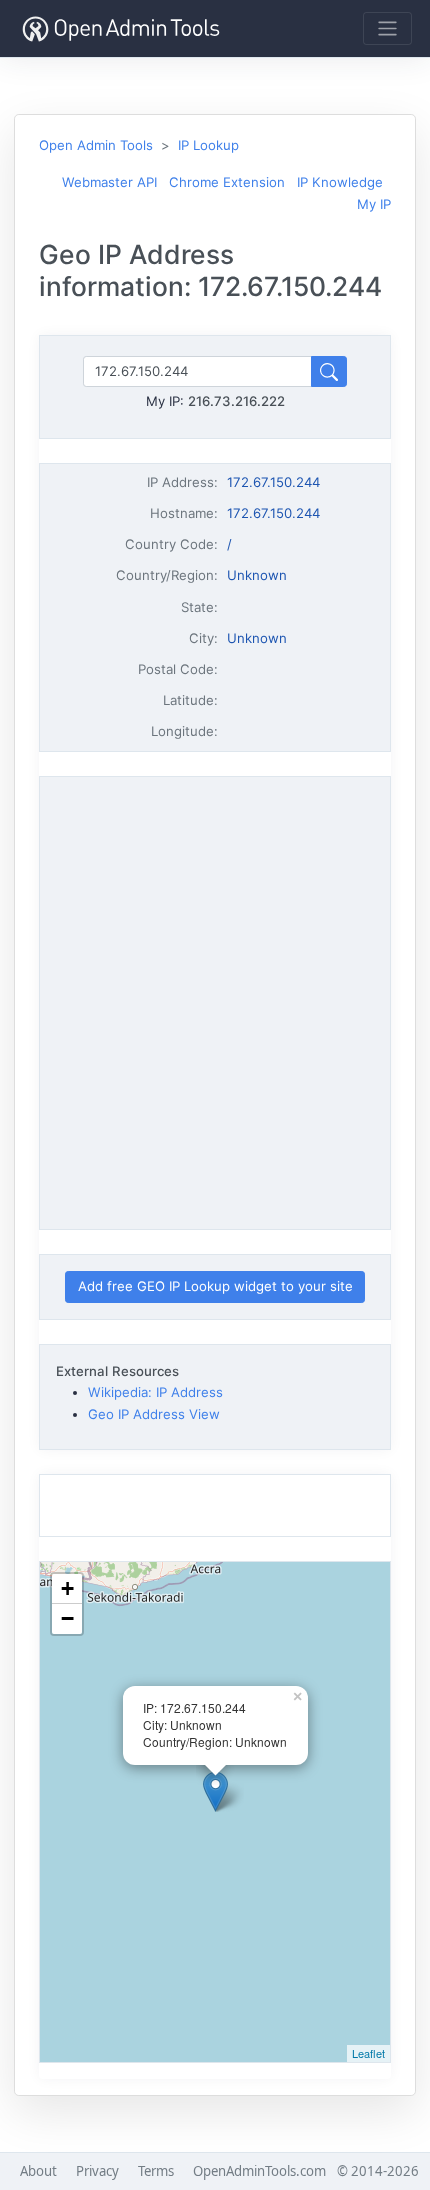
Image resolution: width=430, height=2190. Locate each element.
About (38, 2171)
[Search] (329, 371)
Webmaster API (109, 182)
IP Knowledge (340, 182)
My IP (374, 204)
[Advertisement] (215, 1000)
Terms (156, 2171)
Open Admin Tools (96, 145)
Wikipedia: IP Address (155, 1392)
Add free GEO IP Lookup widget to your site (215, 1286)
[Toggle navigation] (387, 28)
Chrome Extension (227, 182)
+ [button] (67, 1588)
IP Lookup (208, 145)
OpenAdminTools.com (259, 2171)
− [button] (67, 1618)
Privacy (97, 2171)
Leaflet (368, 2053)
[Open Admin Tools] (121, 28)
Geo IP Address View (154, 1414)
